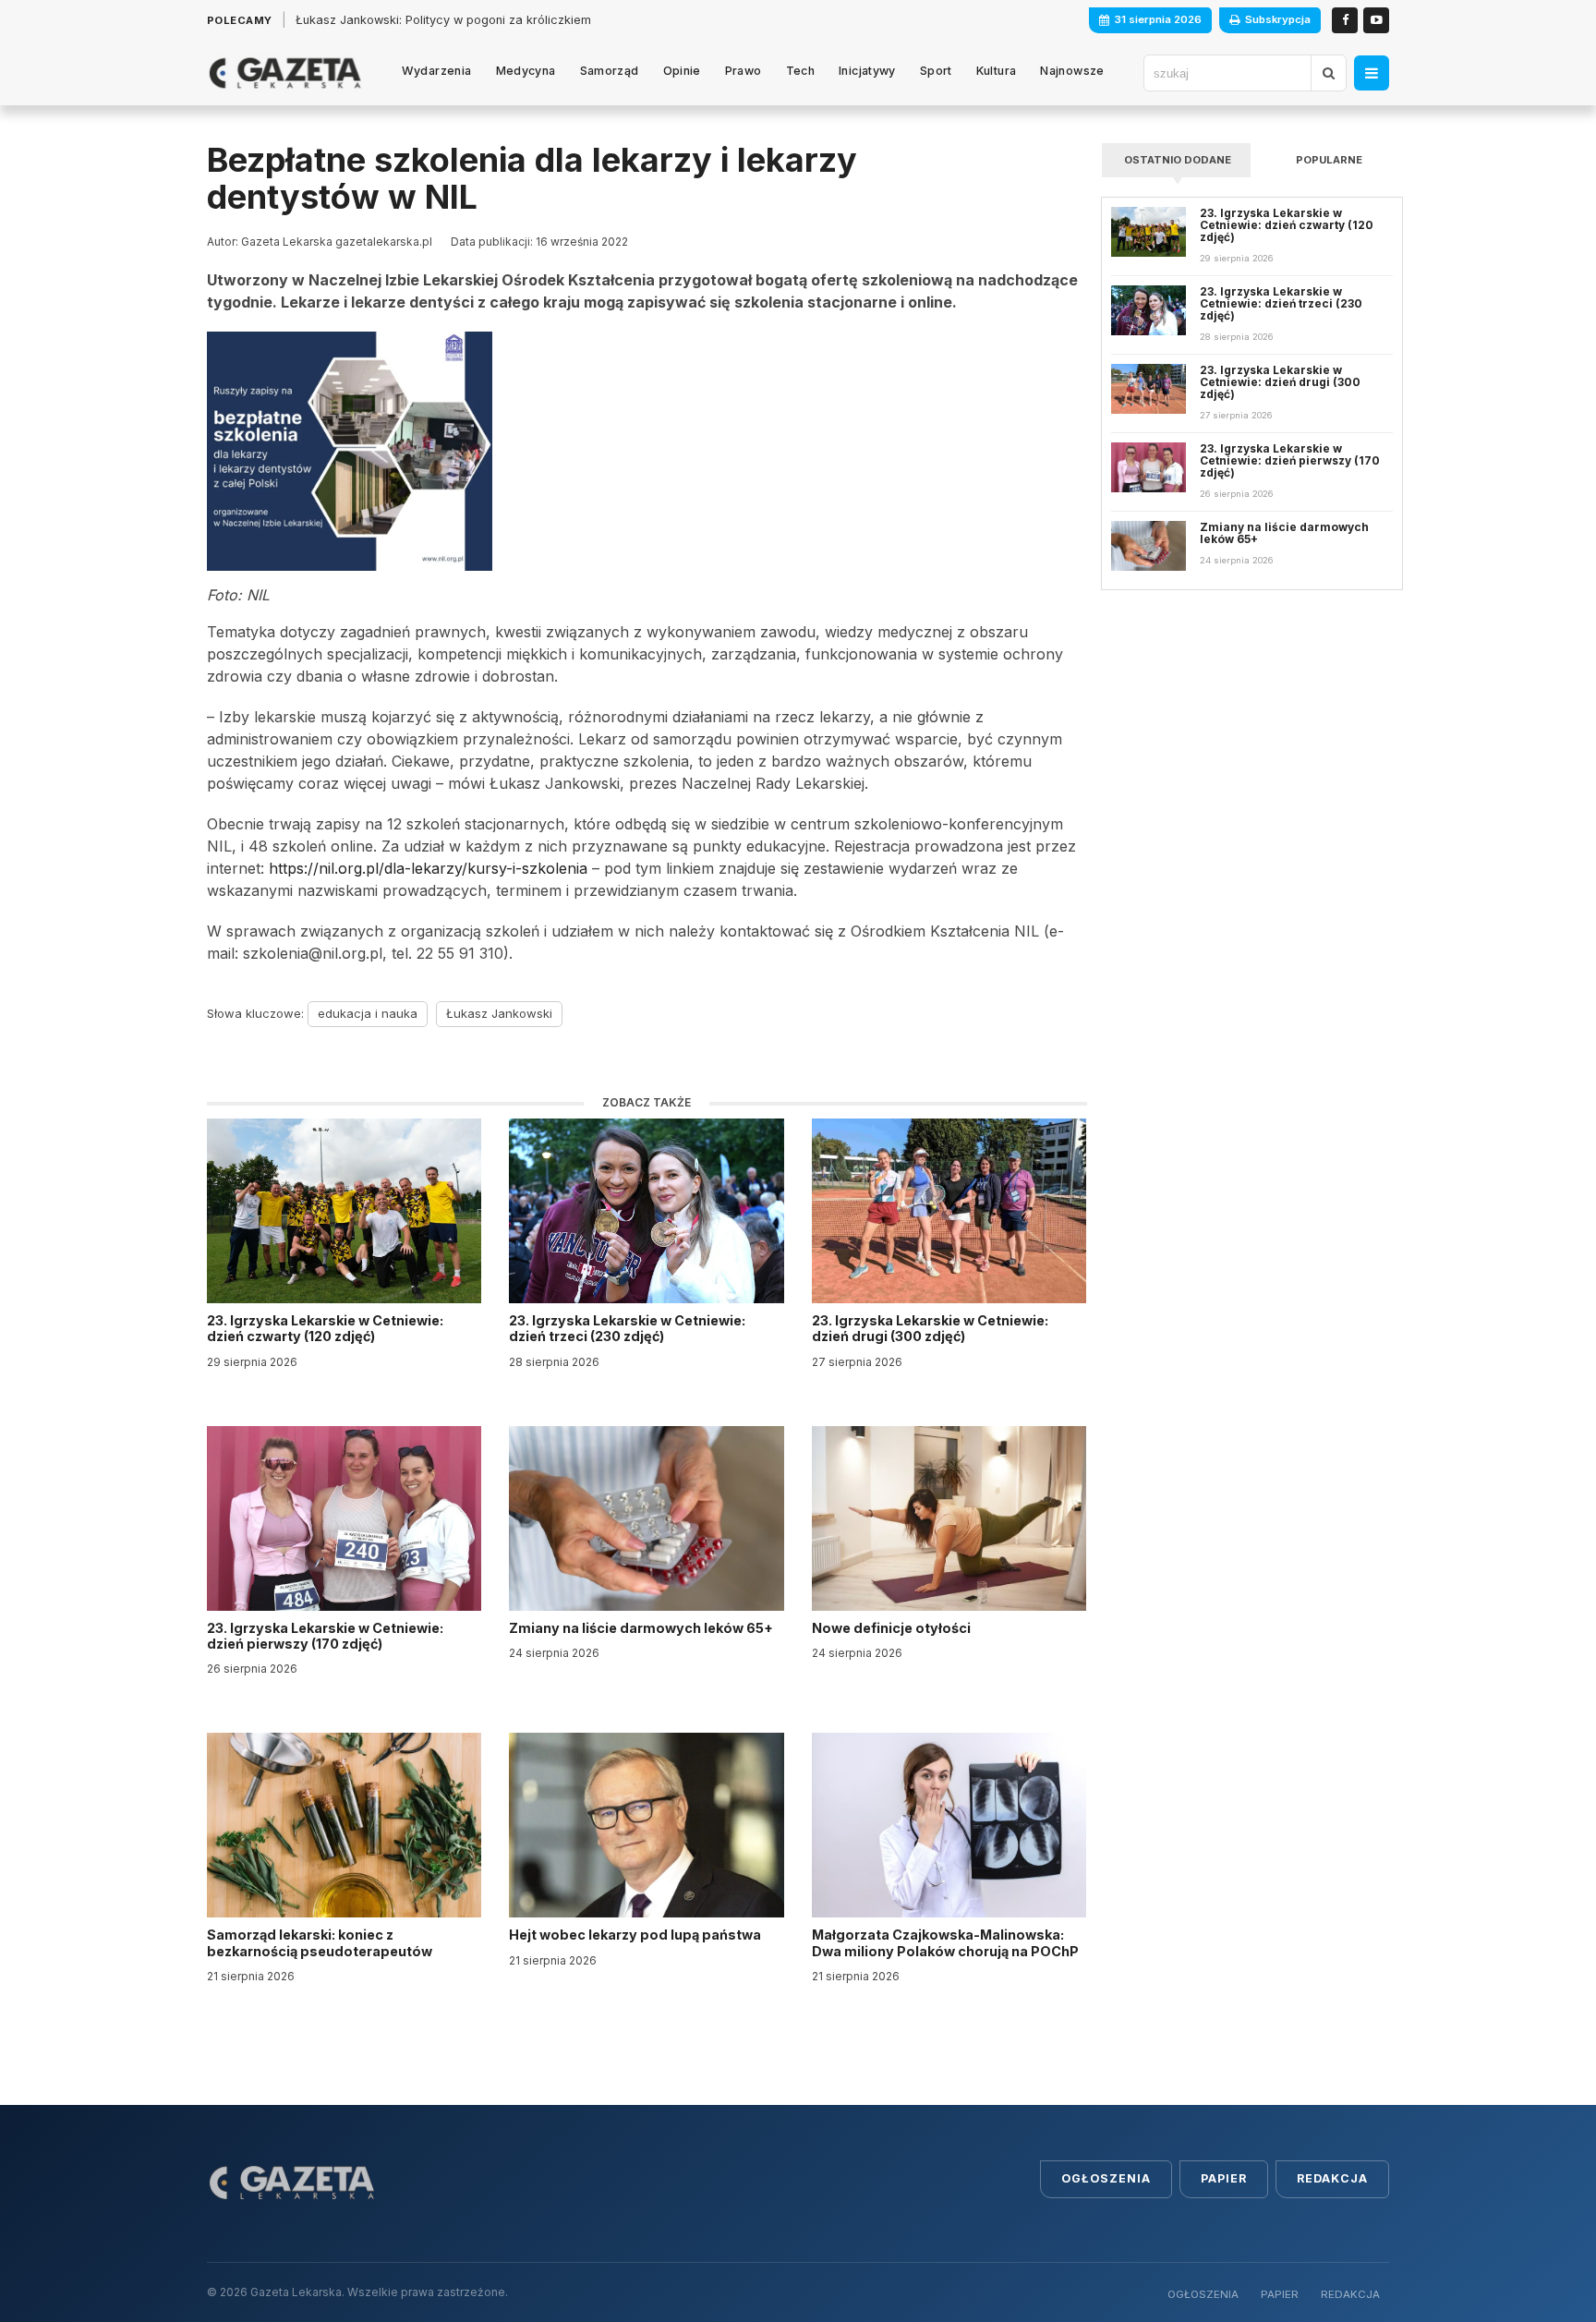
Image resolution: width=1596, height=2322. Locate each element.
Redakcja (1332, 2178)
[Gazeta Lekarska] (285, 73)
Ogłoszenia (1106, 2178)
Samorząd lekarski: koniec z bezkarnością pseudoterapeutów (321, 1942)
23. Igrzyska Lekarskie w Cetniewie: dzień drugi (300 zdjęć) (930, 1328)
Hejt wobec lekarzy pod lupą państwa (636, 1935)
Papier (1224, 2178)
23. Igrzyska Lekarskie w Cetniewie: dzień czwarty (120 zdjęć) (325, 1328)
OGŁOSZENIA (1203, 2294)
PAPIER (1280, 2294)
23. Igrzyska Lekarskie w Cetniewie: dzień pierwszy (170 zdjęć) (325, 1636)
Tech (801, 71)
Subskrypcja (1278, 19)
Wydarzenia (437, 71)
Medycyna (526, 71)
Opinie (682, 71)
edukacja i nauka (368, 1013)
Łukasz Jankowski (499, 1013)
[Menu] (1372, 73)
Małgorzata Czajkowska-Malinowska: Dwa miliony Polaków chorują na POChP (945, 1942)
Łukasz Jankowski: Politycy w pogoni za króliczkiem (443, 20)
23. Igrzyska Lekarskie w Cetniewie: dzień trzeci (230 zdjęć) (627, 1328)
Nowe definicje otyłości (893, 1628)
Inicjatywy (867, 71)
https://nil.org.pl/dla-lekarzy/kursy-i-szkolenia (428, 868)
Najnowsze (1072, 71)
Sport (936, 71)
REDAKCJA (1350, 2294)
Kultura (997, 71)
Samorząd (610, 71)
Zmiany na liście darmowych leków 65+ (642, 1628)
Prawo (744, 71)
